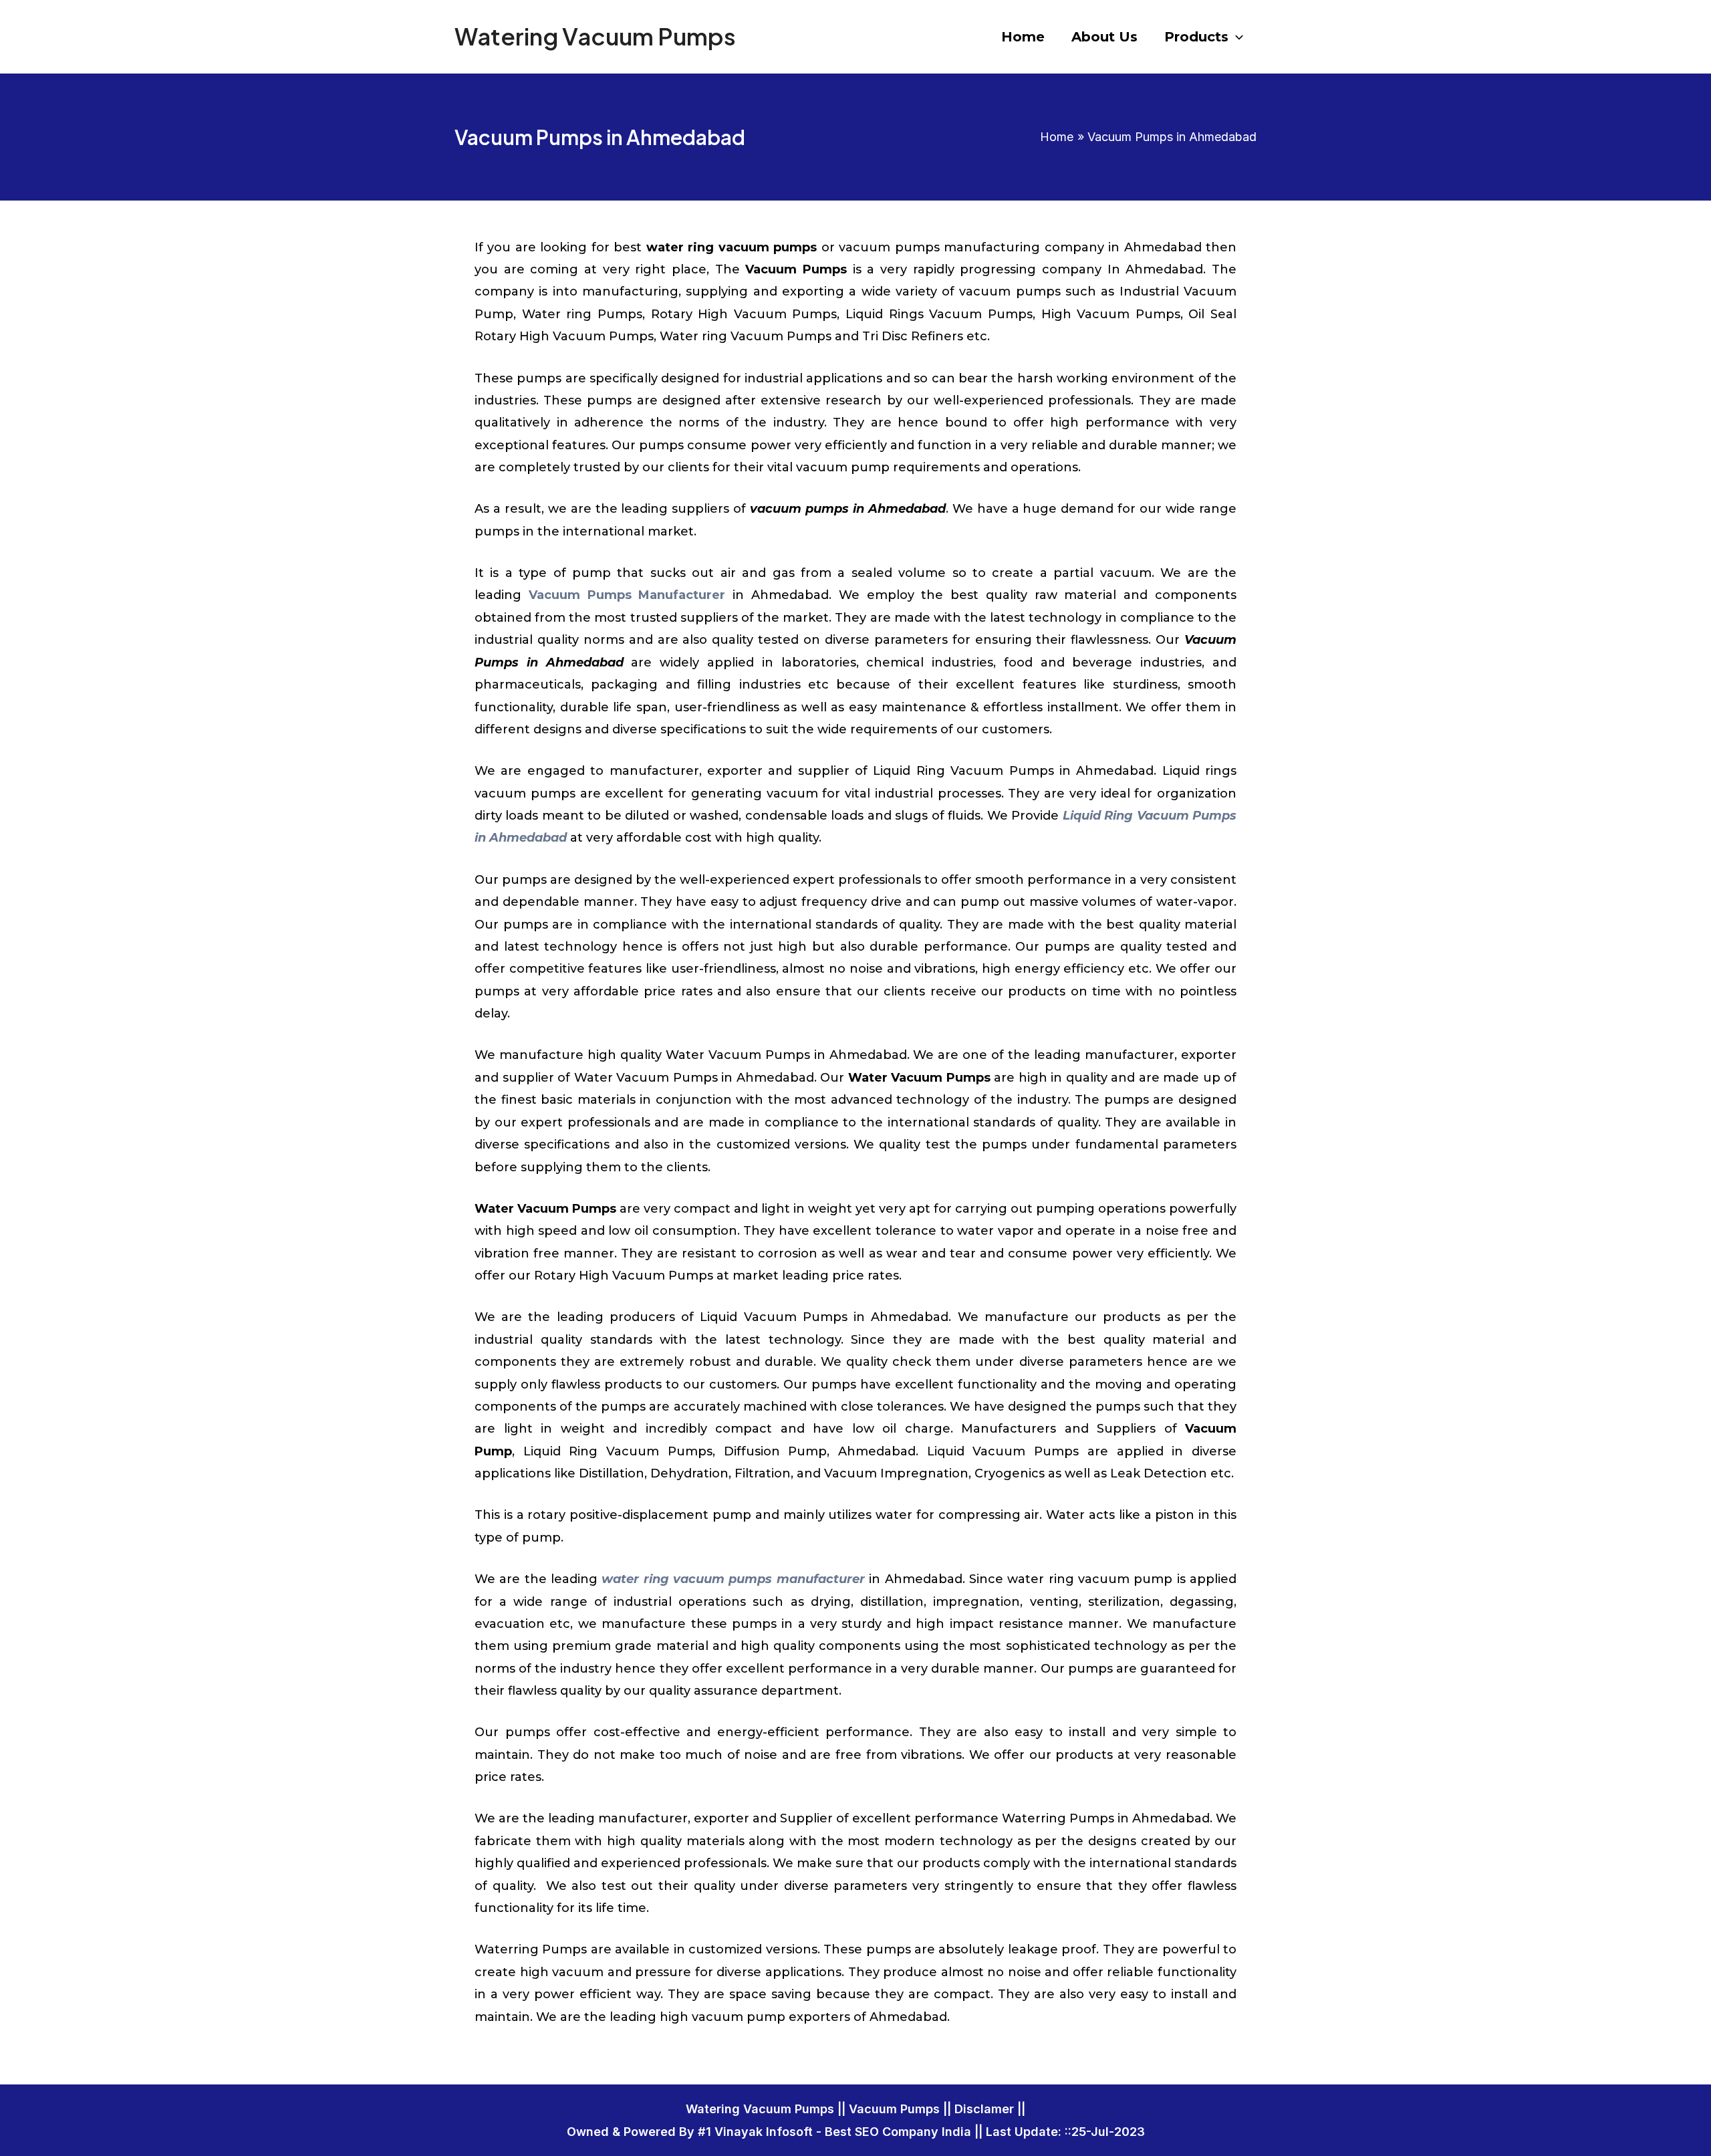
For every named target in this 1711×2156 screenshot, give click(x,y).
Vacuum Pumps (894, 2109)
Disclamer (984, 2109)
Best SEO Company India (898, 2132)
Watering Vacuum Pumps (595, 36)
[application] (1236, 37)
